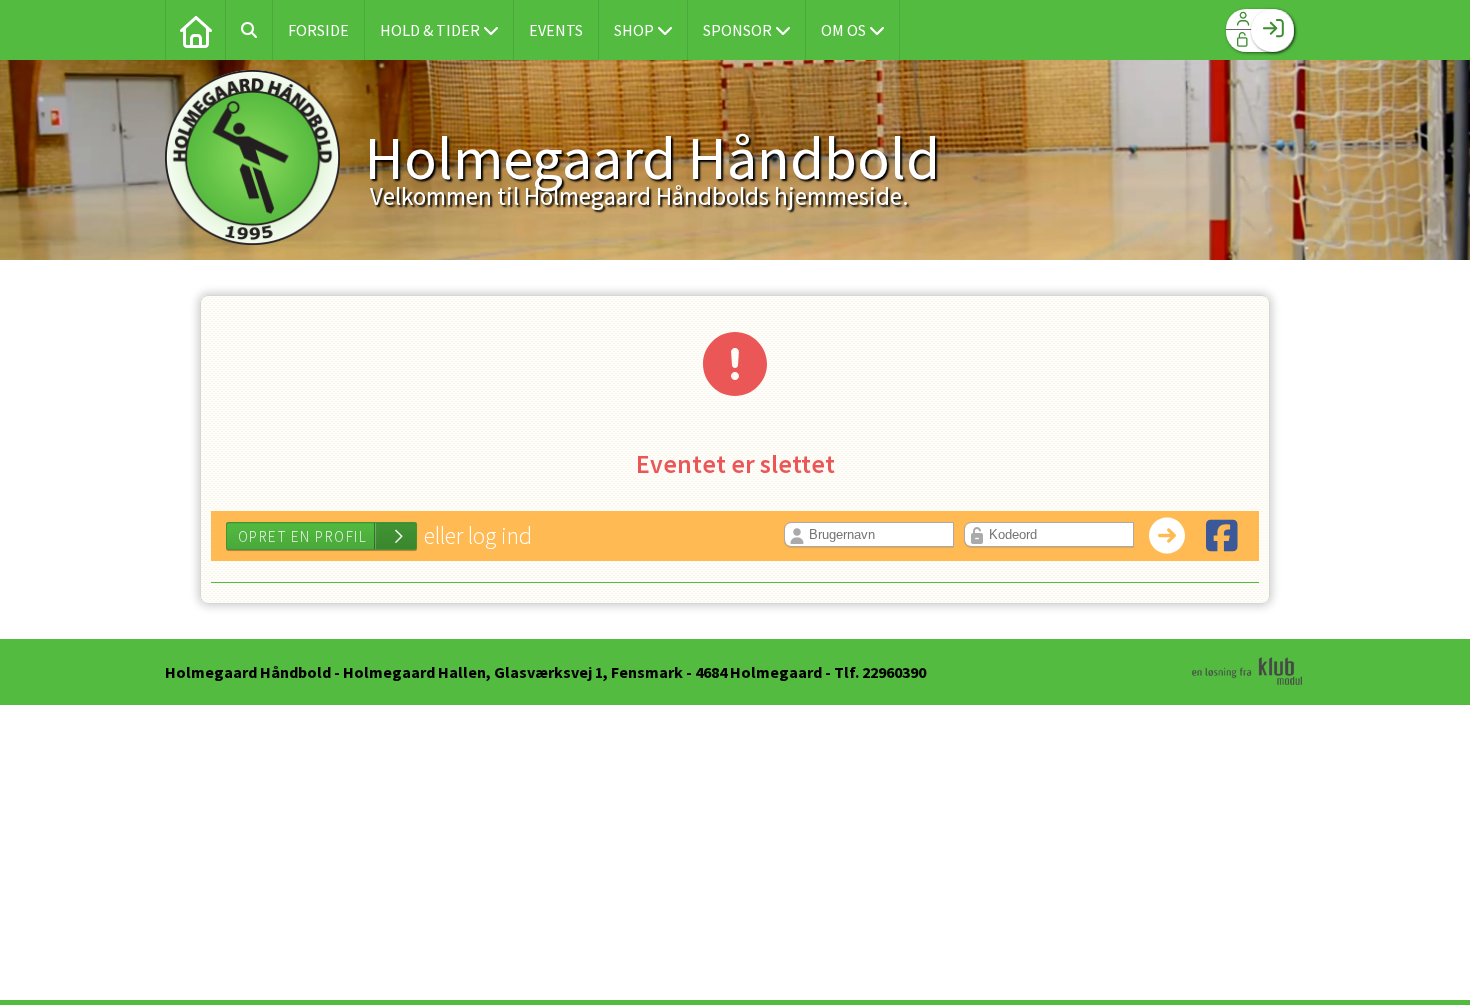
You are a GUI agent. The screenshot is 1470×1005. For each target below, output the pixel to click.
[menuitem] (195, 30)
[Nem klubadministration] (1247, 682)
